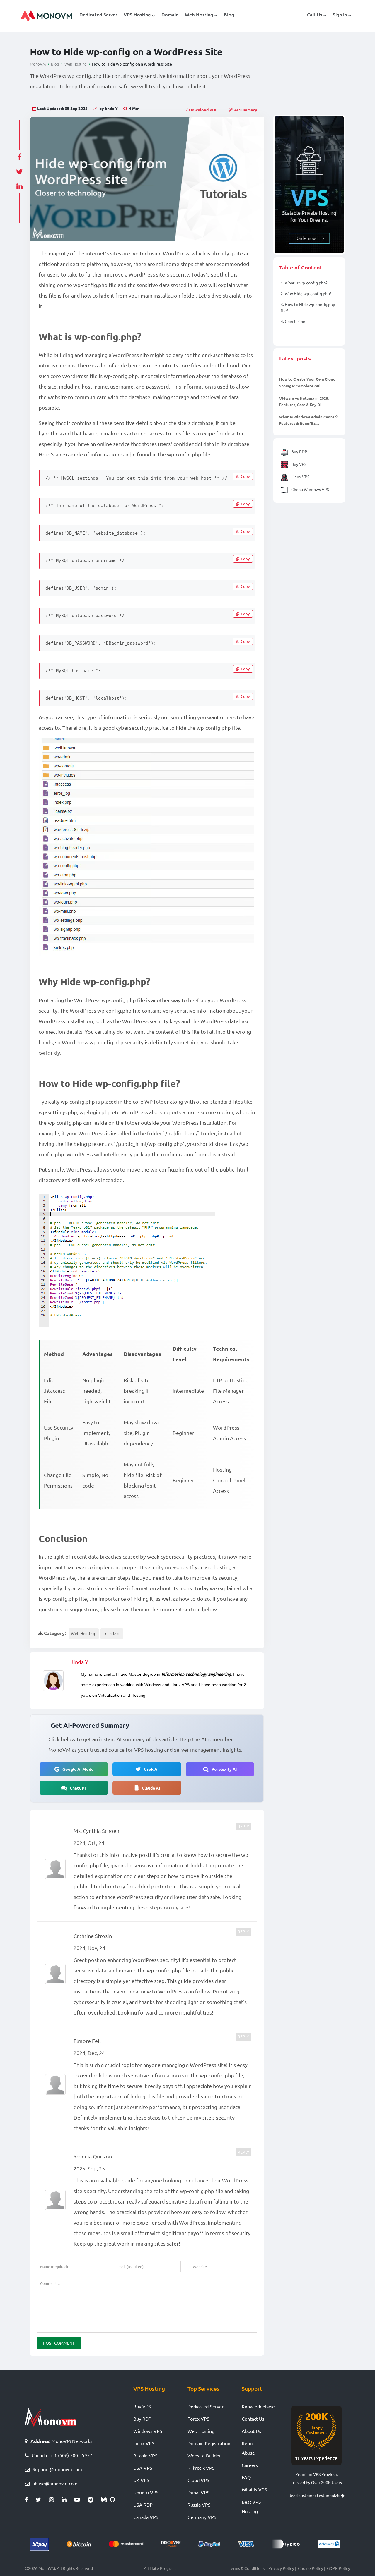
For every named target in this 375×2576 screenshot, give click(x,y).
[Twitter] (42, 2500)
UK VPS (141, 2480)
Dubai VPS (198, 2492)
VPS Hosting (137, 14)
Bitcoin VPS (145, 2455)
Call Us (315, 14)
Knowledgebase (258, 2406)
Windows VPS (148, 2431)
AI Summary (246, 110)
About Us (251, 2431)
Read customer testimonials (315, 2495)
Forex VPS (198, 2419)
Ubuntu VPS (146, 2492)
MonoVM (38, 64)
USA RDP (143, 2505)
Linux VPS (300, 476)
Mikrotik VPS (201, 2468)
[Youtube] (81, 2500)
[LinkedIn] (68, 2500)
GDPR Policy (339, 2568)
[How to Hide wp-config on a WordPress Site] (147, 179)
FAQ (246, 2477)
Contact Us (253, 2419)
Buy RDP (299, 451)
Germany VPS (202, 2517)
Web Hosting (199, 14)
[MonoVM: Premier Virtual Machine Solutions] (51, 2417)
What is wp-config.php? (304, 283)
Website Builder (204, 2455)
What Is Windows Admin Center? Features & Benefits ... (308, 420)
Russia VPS (199, 2505)
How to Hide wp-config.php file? (308, 307)
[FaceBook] (30, 2500)
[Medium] (105, 2500)
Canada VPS (146, 2517)
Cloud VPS (198, 2480)
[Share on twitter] (19, 170)
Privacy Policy (281, 2568)
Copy (245, 476)
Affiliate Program (160, 2568)
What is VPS (254, 2489)
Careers (250, 2465)
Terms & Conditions (247, 2568)
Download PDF (203, 110)
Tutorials (111, 1633)
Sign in (340, 14)
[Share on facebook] (19, 155)
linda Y (80, 1662)
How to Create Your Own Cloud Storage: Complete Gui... (307, 382)
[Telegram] (94, 2500)
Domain (170, 14)
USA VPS (143, 2468)
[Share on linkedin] (19, 185)
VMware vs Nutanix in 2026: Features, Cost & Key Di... (304, 401)
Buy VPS (298, 464)
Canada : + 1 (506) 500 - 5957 (62, 2455)
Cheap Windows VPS (310, 489)
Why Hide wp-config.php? (306, 293)
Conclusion (293, 321)
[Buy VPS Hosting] (309, 185)
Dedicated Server (98, 14)
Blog (229, 14)
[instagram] (55, 2500)
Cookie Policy (311, 2568)
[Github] (114, 2500)
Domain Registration (209, 2443)
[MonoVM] (46, 16)
